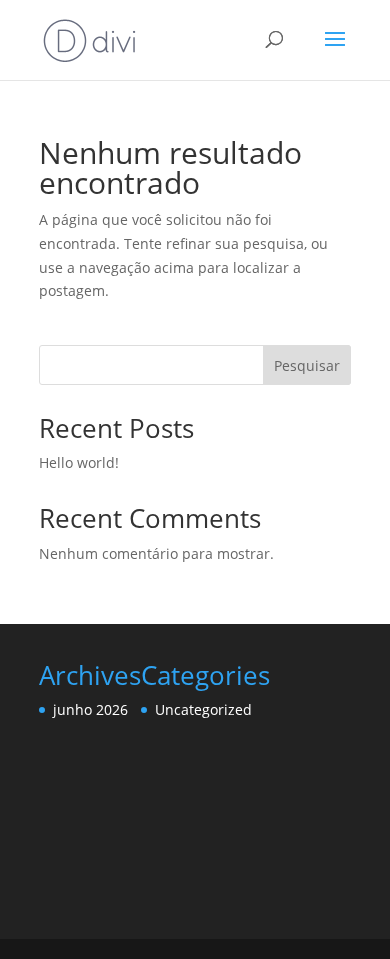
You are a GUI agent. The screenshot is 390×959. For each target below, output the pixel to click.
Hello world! (79, 462)
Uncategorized (203, 709)
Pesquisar (307, 365)
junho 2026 (90, 709)
